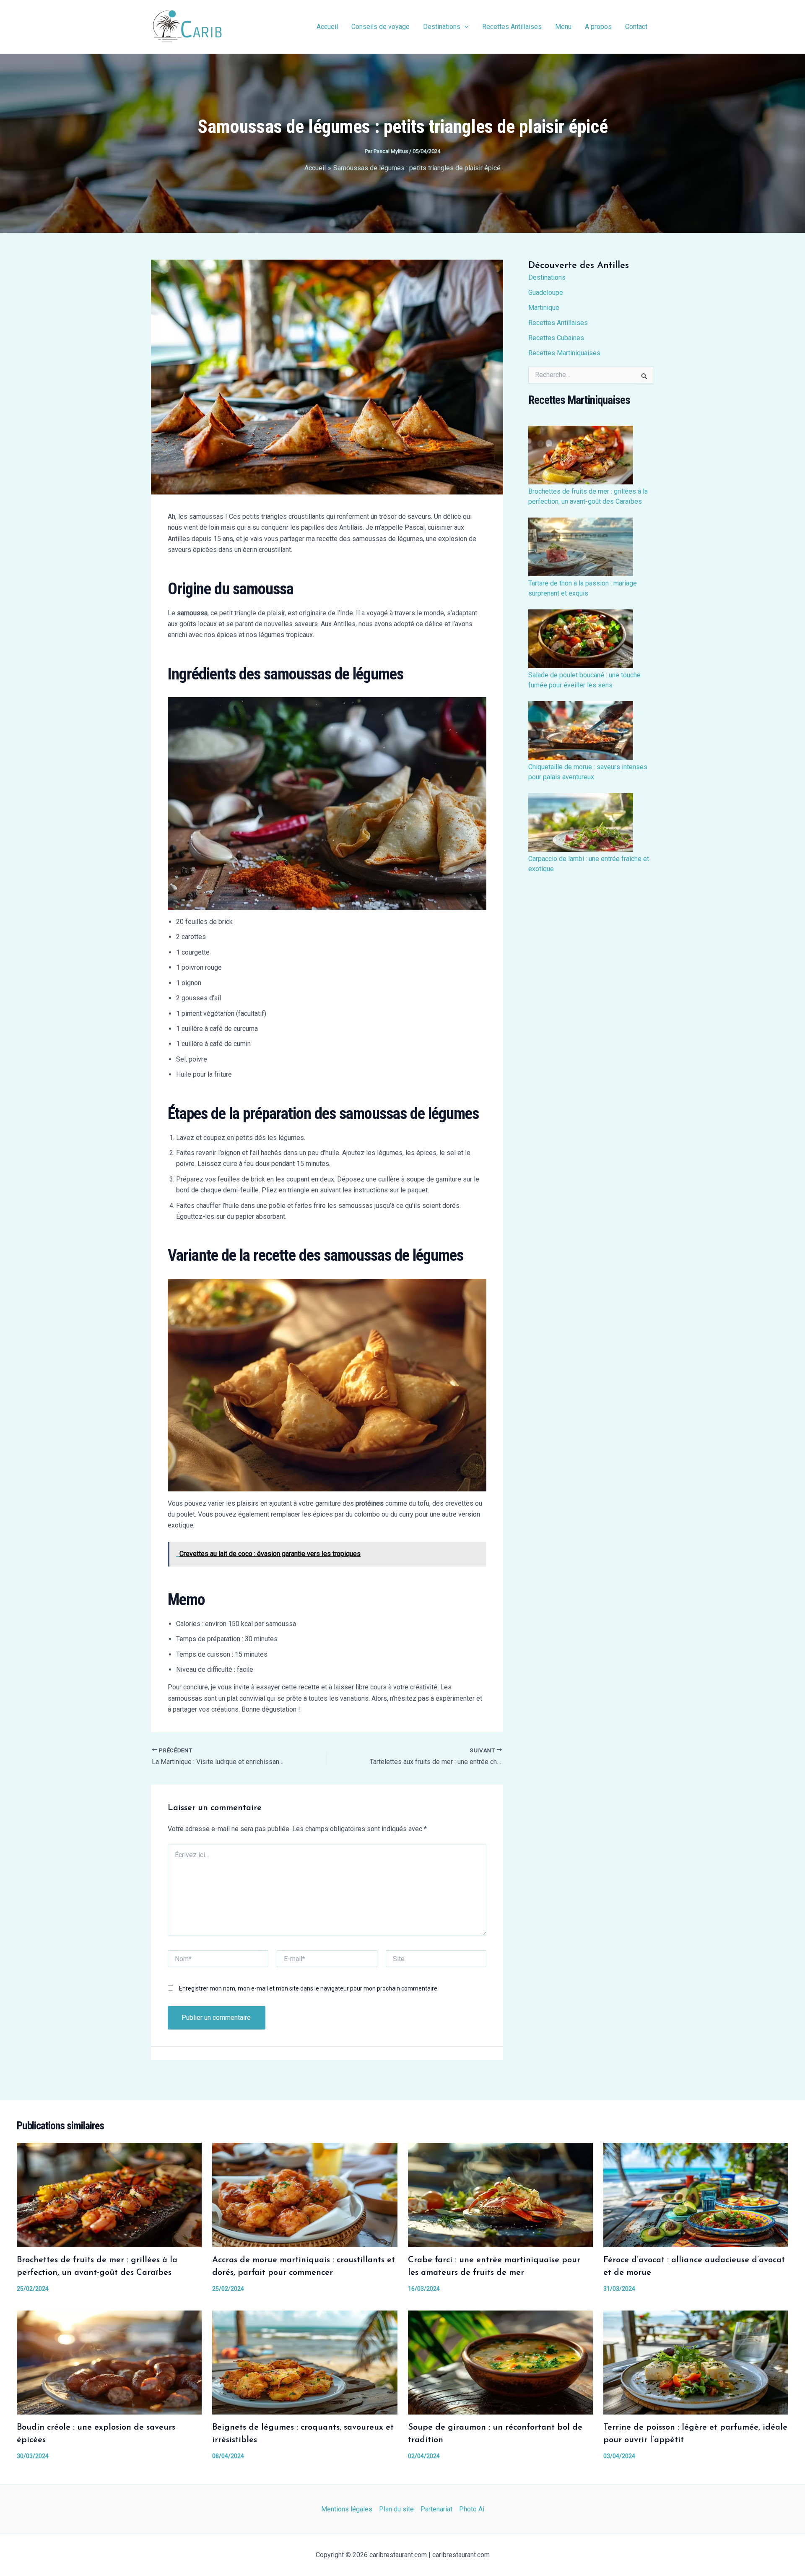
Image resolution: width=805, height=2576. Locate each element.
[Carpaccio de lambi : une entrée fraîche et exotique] (581, 822)
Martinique (544, 308)
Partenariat (436, 2509)
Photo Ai (472, 2509)
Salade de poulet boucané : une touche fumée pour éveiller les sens (584, 680)
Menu (563, 27)
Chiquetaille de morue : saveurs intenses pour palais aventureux (588, 772)
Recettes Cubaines (556, 338)
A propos (598, 27)
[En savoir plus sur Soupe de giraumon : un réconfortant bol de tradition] (500, 2362)
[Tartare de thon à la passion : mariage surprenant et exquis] (581, 547)
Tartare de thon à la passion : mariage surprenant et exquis (583, 588)
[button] (465, 27)
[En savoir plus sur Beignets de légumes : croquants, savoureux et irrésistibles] (305, 2362)
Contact (636, 27)
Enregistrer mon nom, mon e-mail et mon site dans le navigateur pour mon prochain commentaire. (309, 1988)
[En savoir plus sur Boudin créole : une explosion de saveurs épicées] (109, 2362)
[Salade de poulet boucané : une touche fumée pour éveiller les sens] (581, 639)
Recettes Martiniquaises (564, 353)
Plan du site (396, 2509)
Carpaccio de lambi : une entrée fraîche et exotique (589, 864)
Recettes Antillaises (512, 27)
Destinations (442, 27)
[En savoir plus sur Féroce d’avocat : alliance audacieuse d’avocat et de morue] (696, 2195)
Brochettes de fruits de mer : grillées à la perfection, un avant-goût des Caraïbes (588, 496)
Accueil (327, 27)
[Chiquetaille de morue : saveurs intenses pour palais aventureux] (581, 731)
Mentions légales (347, 2509)
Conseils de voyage (380, 27)
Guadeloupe (546, 293)
